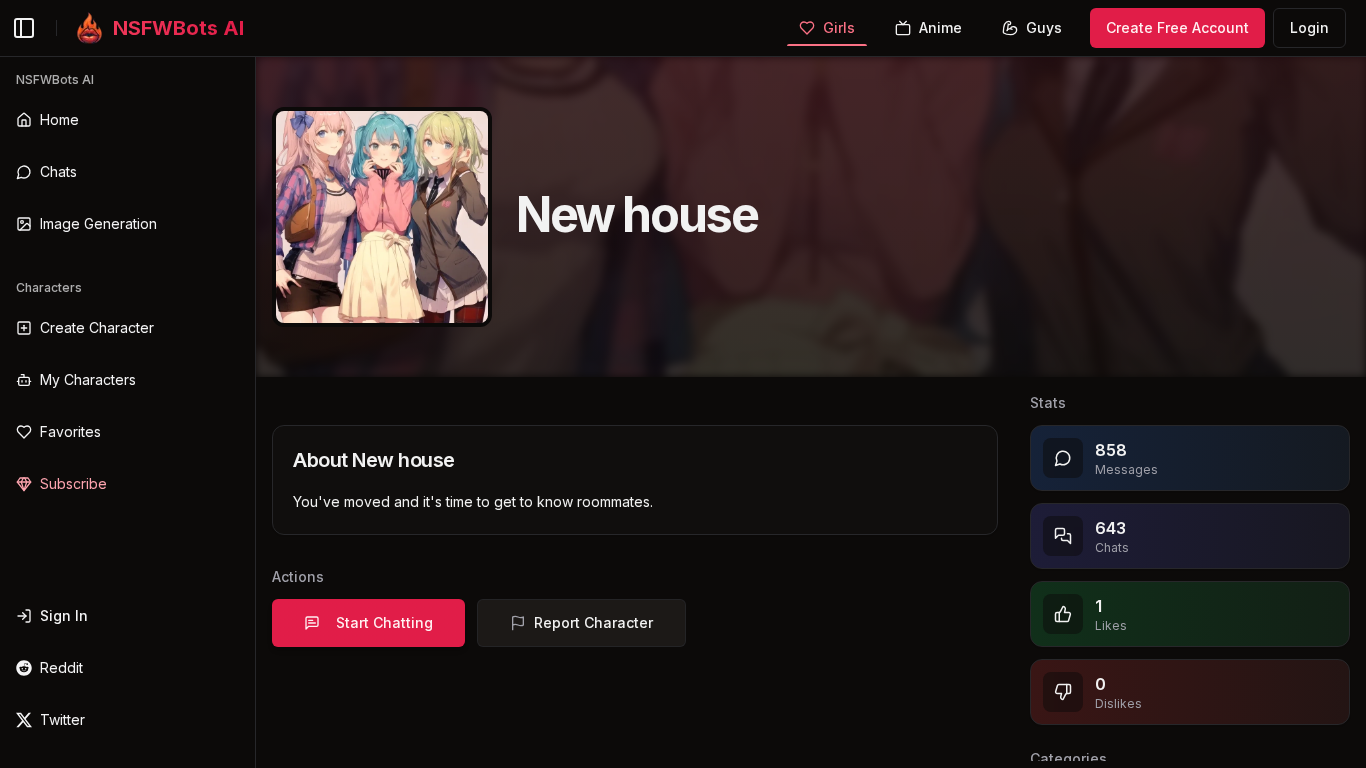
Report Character (593, 622)
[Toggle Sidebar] (255, 412)
